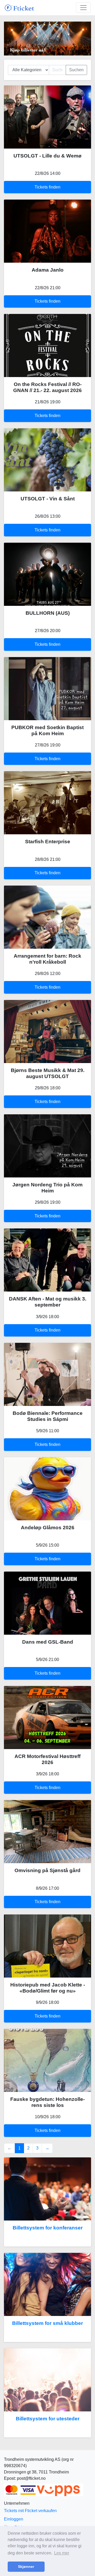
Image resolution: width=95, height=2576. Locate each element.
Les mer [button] (62, 2553)
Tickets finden (47, 187)
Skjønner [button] (26, 2567)
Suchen (76, 70)
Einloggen (14, 2519)
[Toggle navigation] (83, 8)
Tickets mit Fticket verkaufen (30, 2511)
